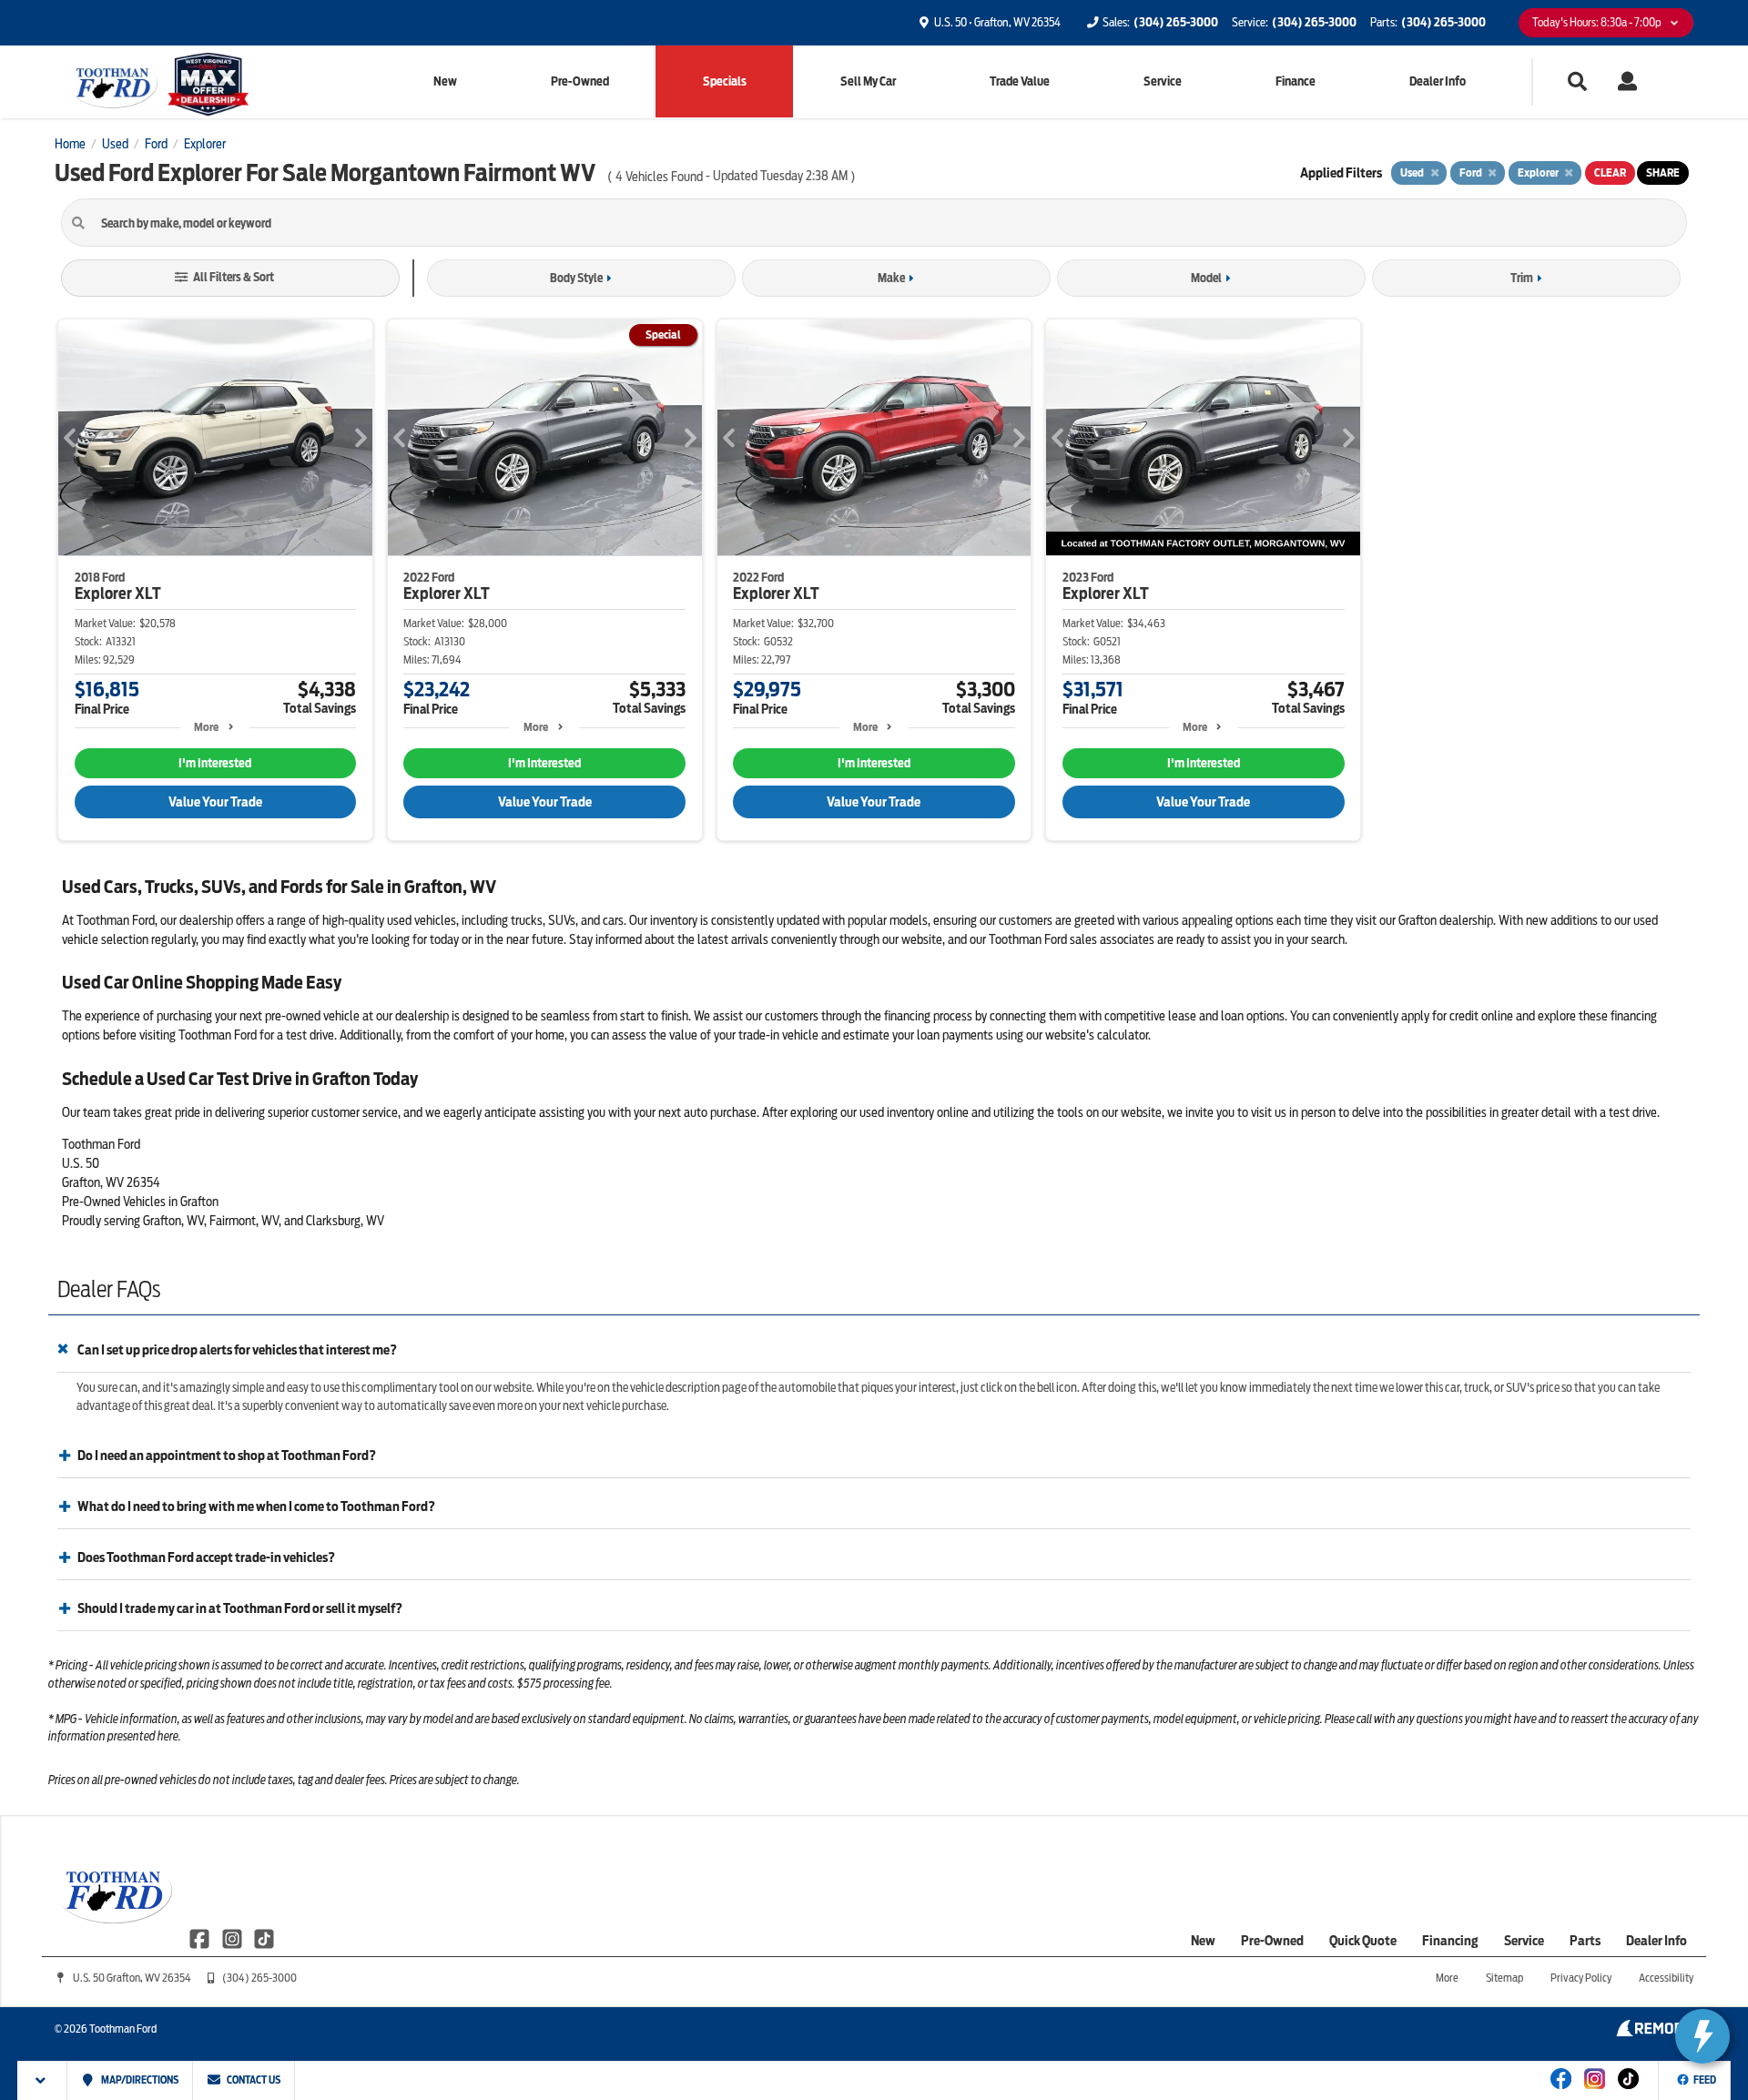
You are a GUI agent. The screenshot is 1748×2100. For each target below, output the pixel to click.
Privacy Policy (1581, 1978)
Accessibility (1666, 1978)
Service (1163, 81)
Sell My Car (868, 81)
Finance (1296, 81)
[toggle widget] (1702, 2036)
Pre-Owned (580, 81)
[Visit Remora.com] (1655, 2032)
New (445, 81)
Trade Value (1020, 81)
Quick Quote (1363, 1941)
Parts (1585, 1941)
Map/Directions (139, 2080)
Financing (1450, 1941)
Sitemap (1504, 1978)
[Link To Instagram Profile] (233, 1938)
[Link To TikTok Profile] (264, 1938)
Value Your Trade (215, 802)
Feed (1705, 2080)
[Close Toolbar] (42, 2080)
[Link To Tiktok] (1628, 2091)
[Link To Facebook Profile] (201, 1938)
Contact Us (253, 2080)
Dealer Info (1438, 81)
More (206, 727)
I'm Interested (215, 763)
